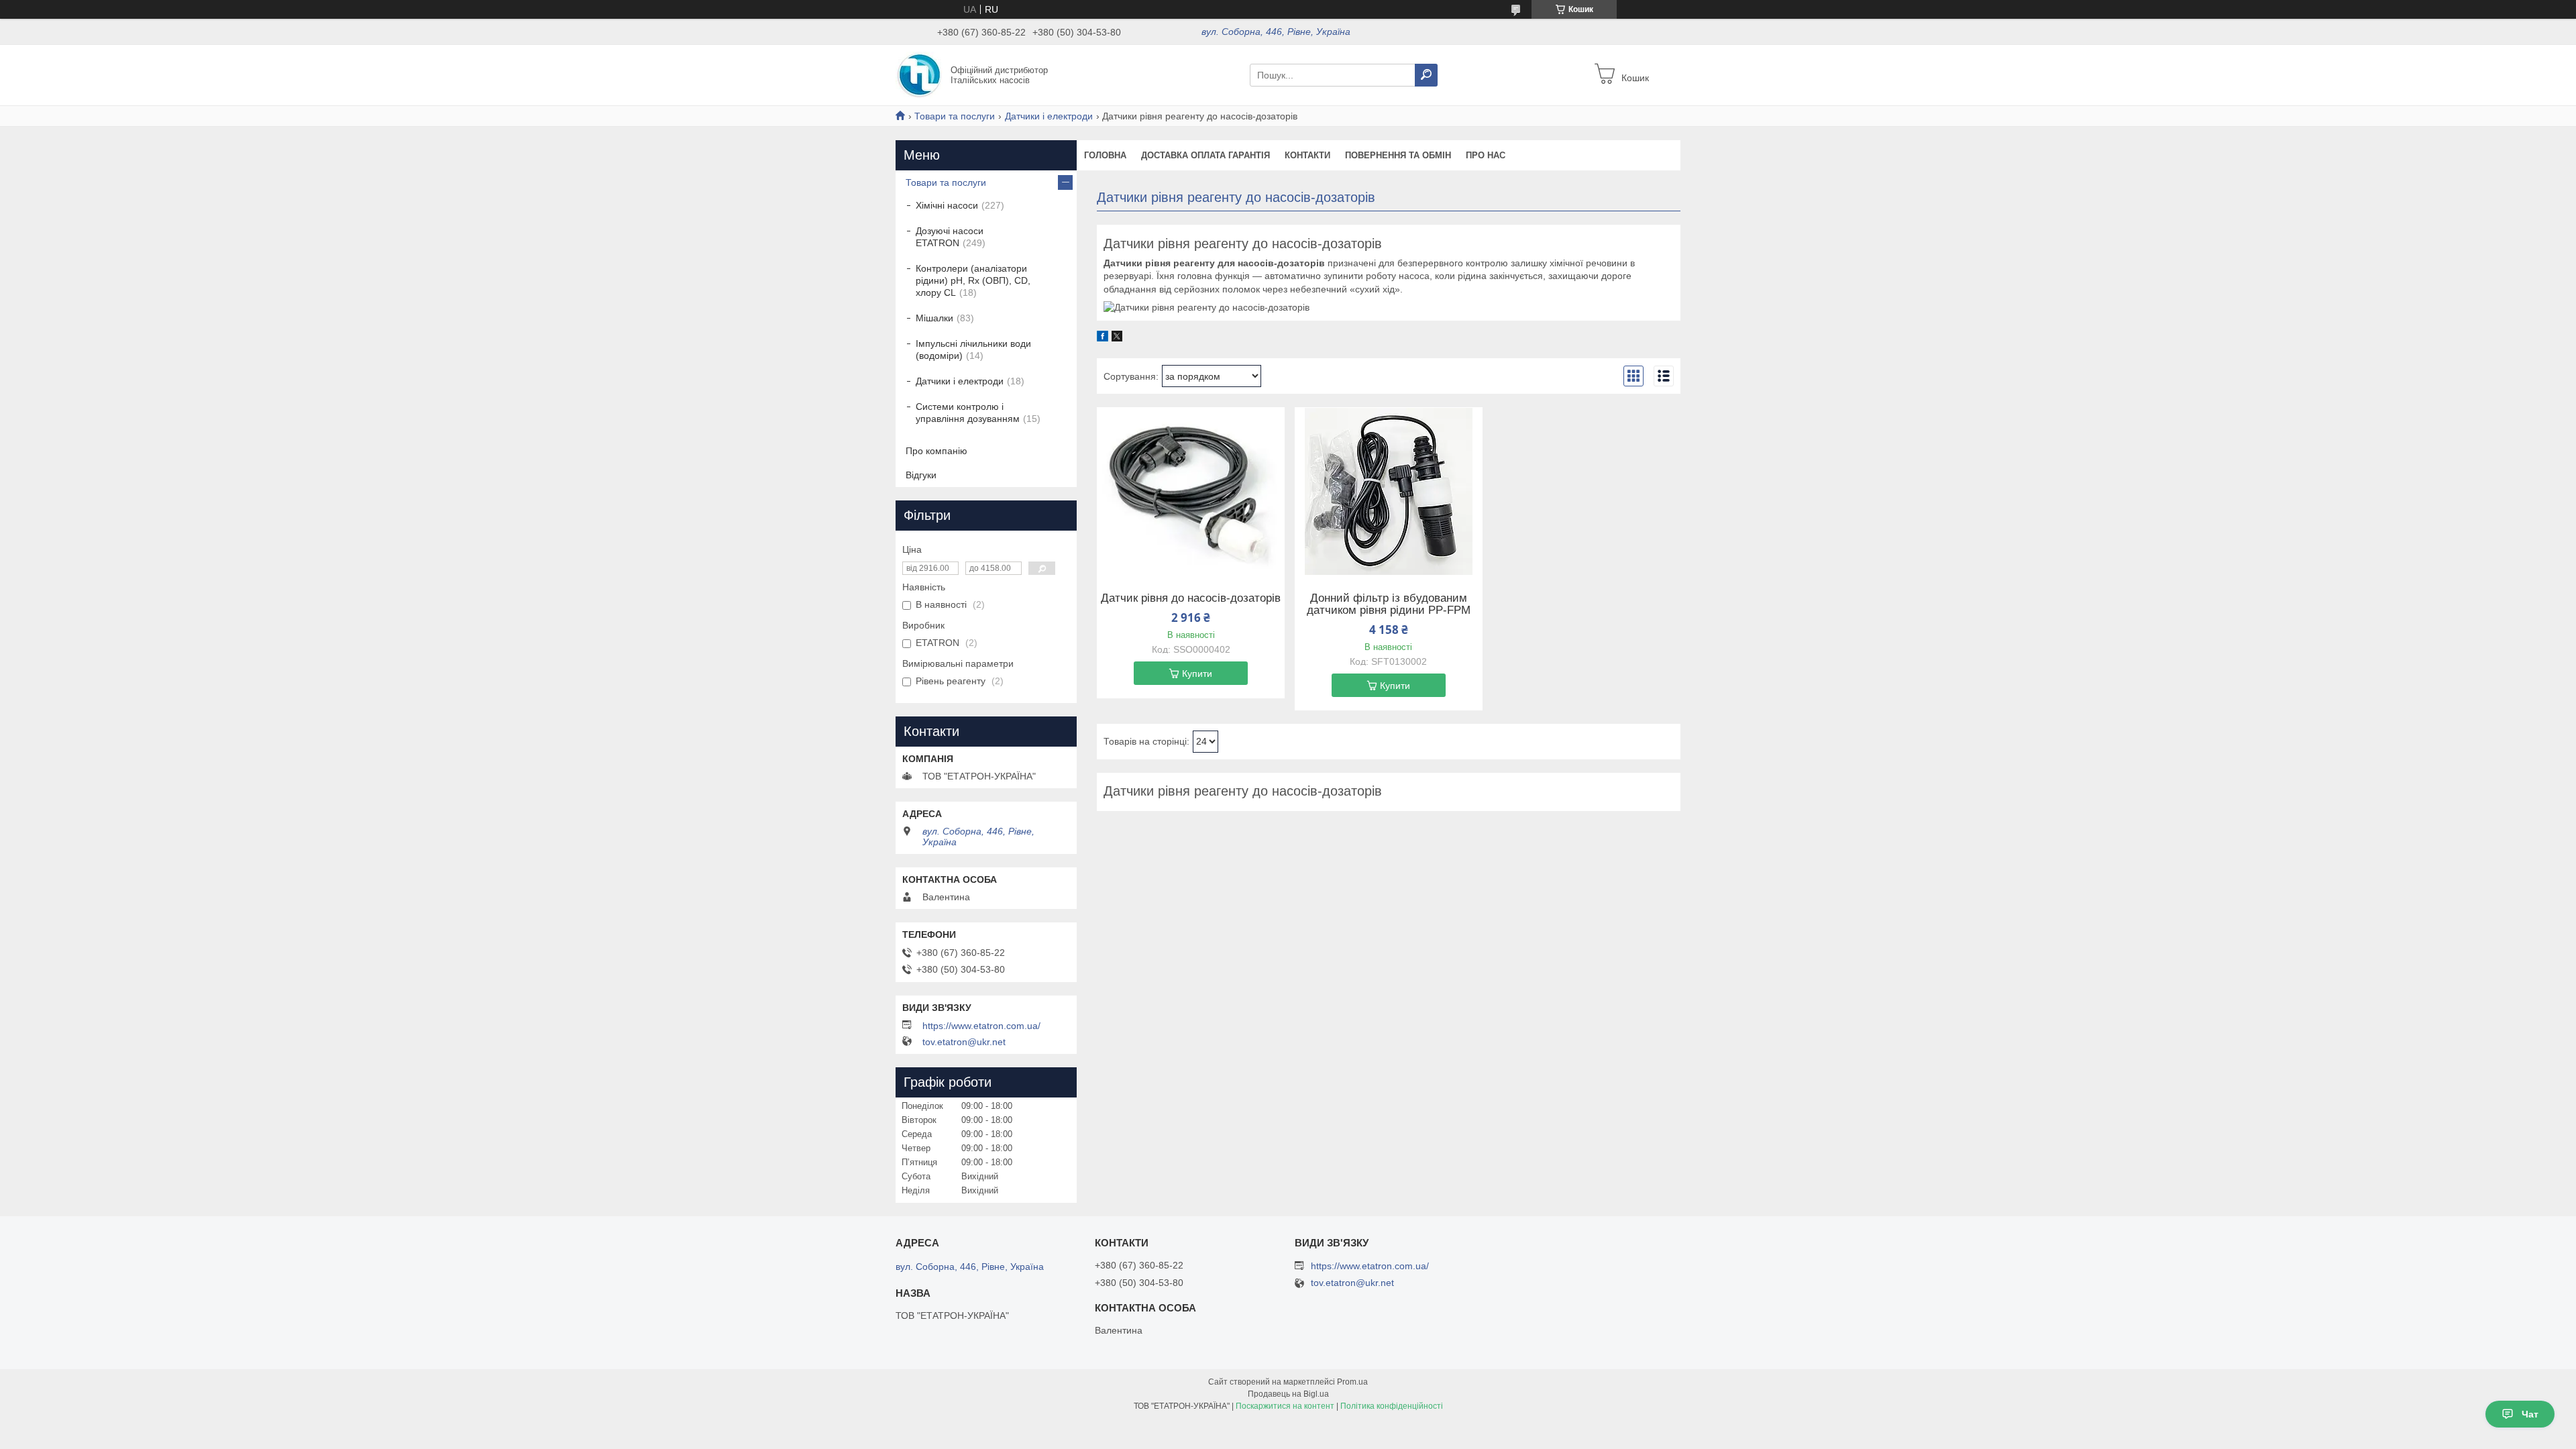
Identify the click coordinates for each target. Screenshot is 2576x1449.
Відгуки (921, 475)
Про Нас (1486, 155)
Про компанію (936, 451)
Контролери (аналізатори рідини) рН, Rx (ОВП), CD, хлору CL (973, 280)
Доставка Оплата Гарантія (1205, 155)
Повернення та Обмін (1398, 155)
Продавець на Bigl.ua (1288, 1394)
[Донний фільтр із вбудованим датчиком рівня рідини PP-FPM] (1389, 491)
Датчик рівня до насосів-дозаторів (1191, 598)
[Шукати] (1426, 75)
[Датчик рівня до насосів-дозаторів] (1191, 491)
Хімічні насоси (947, 205)
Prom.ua (1352, 1382)
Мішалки (934, 318)
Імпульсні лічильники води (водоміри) (973, 350)
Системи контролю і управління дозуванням (968, 413)
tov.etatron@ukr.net (964, 1042)
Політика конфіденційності (1392, 1406)
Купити (1197, 674)
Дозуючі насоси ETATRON (950, 237)
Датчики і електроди (1049, 116)
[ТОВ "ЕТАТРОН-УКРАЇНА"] (919, 74)
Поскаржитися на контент (1285, 1406)
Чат (2530, 1414)
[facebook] (1103, 338)
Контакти (1307, 155)
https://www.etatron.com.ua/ (981, 1026)
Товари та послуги (955, 116)
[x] (1117, 338)
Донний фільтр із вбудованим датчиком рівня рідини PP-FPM (1389, 604)
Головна (1105, 155)
